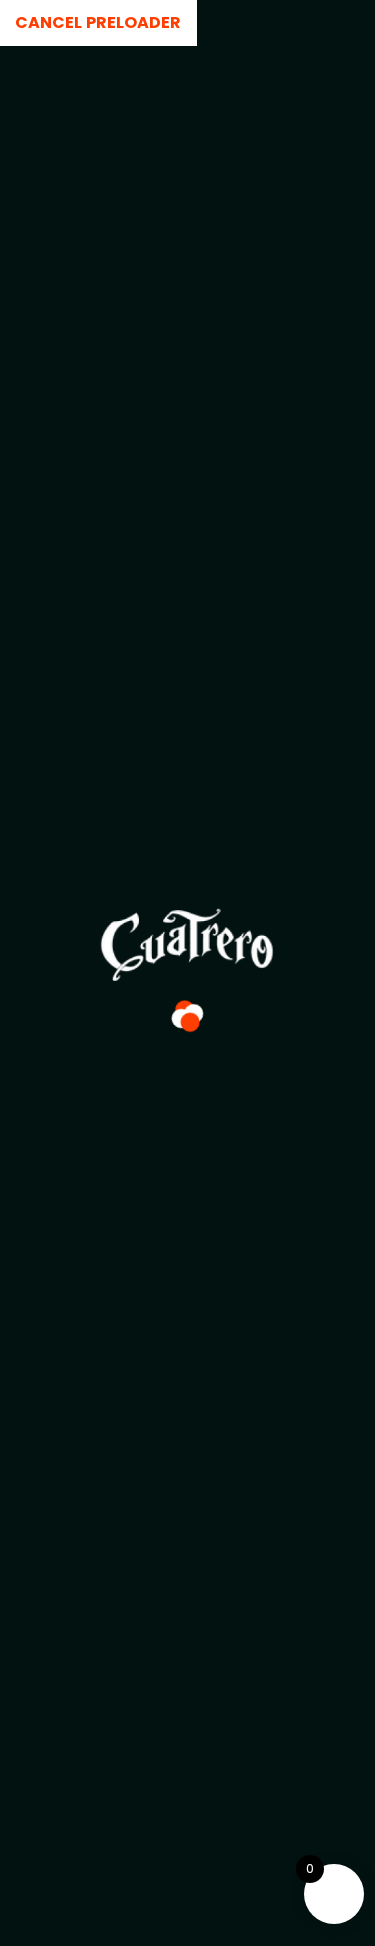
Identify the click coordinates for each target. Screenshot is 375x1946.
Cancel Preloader (98, 22)
